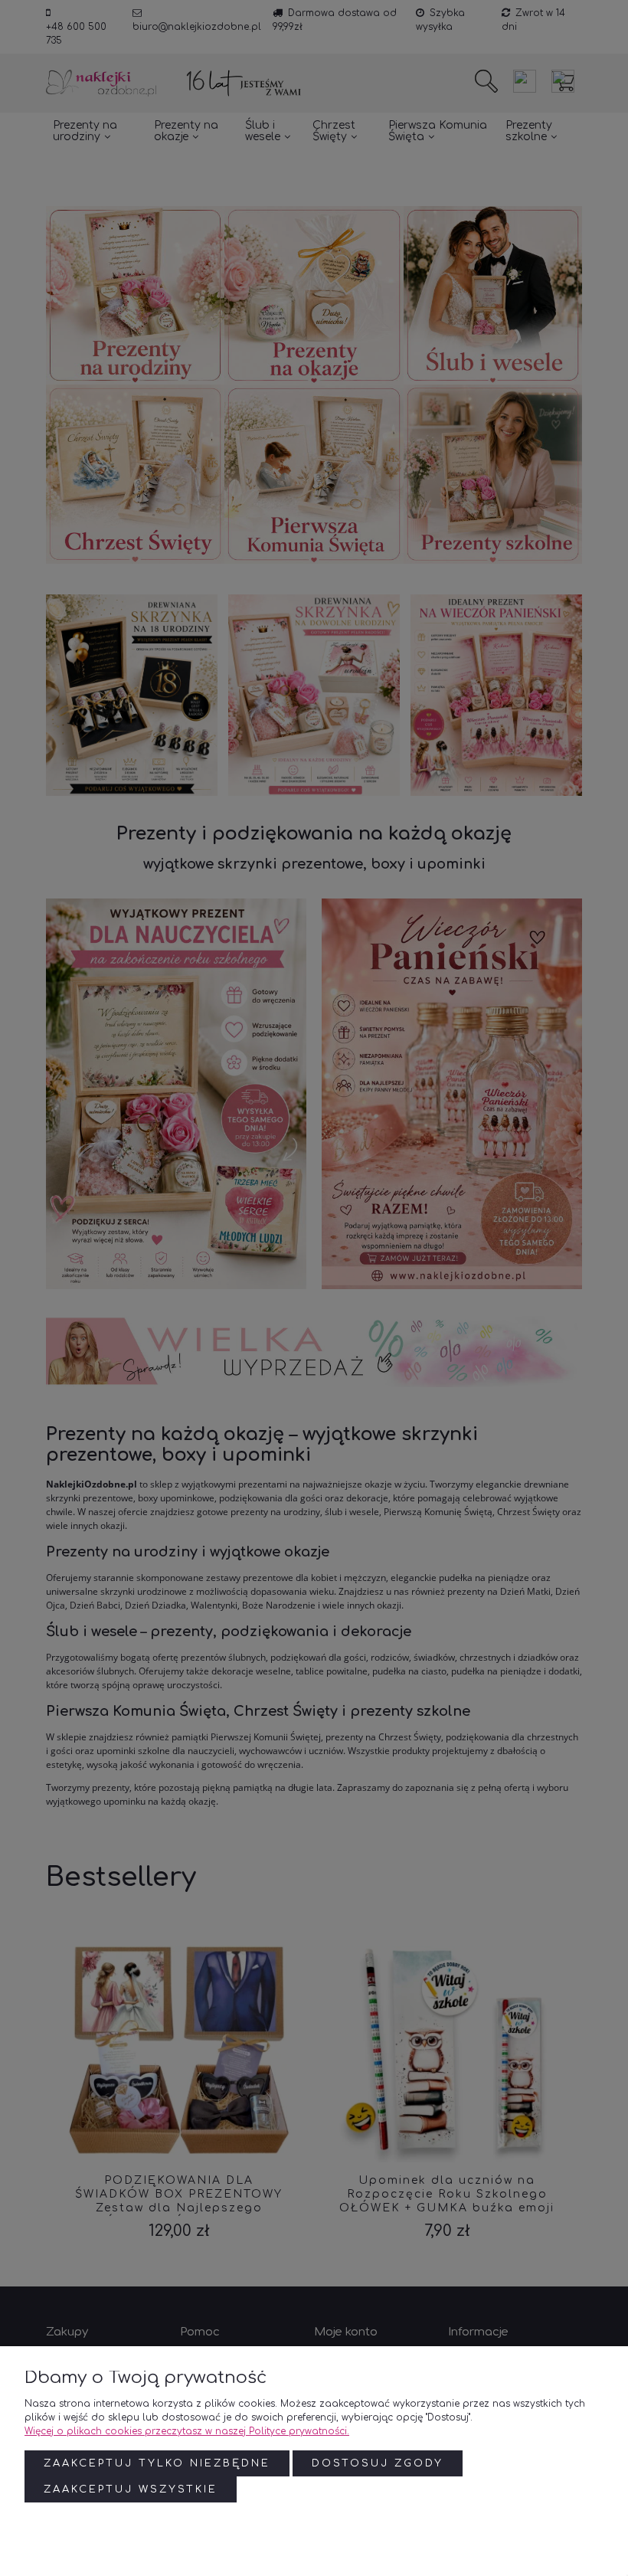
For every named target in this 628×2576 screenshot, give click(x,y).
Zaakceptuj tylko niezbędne (157, 2463)
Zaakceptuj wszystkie (131, 2489)
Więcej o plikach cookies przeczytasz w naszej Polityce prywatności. (187, 2431)
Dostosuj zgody (378, 2463)
